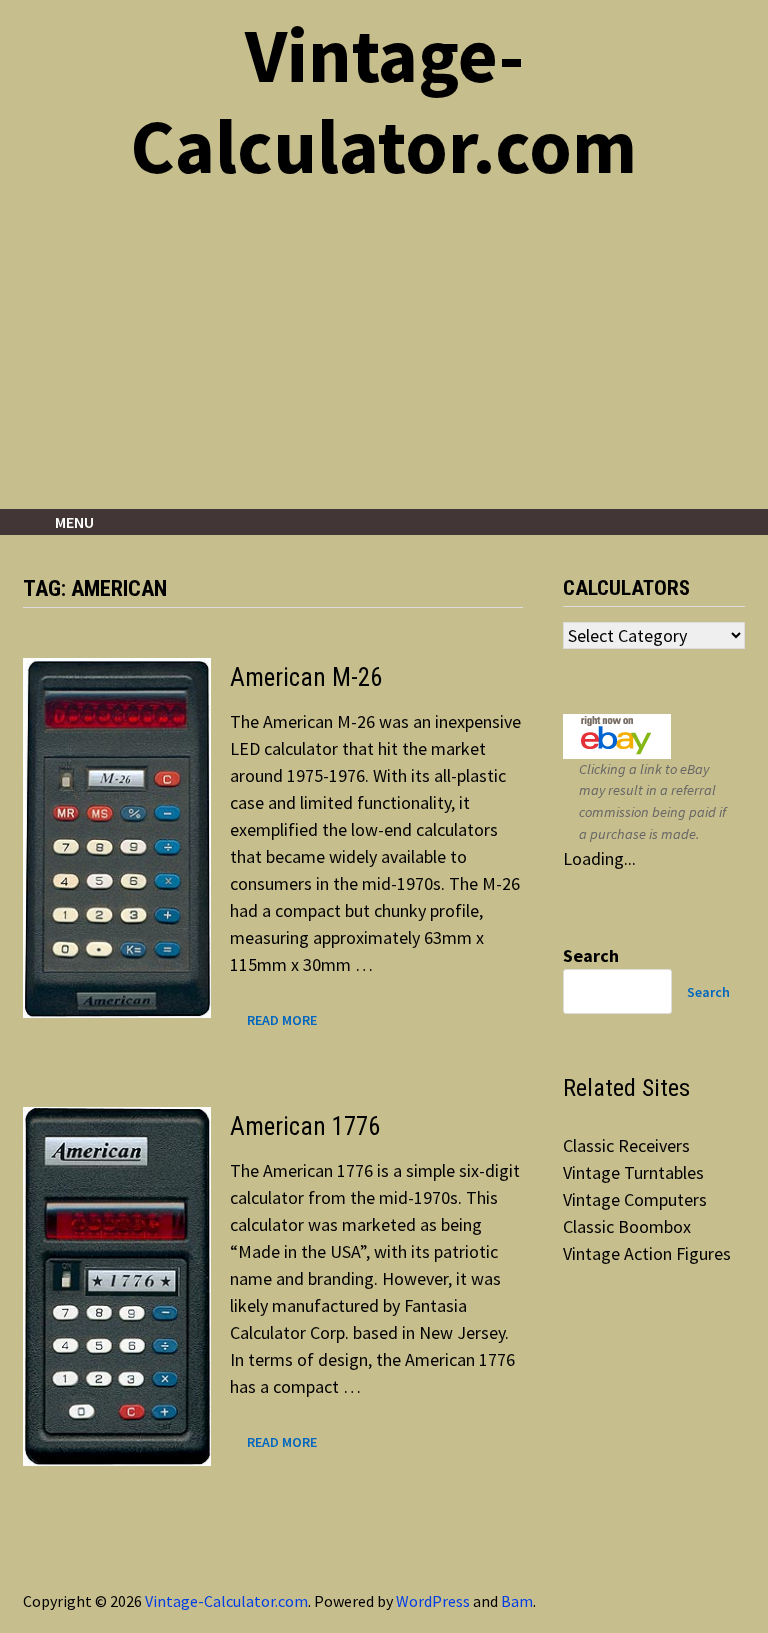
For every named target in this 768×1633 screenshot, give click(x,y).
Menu (74, 522)
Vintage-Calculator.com (384, 100)
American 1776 (305, 1126)
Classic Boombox (627, 1226)
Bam (517, 1601)
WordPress (433, 1601)
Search (591, 955)
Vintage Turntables (633, 1172)
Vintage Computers (635, 1199)
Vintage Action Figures (647, 1253)
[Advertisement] (384, 359)
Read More (281, 1020)
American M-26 (306, 677)
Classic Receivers (626, 1145)
